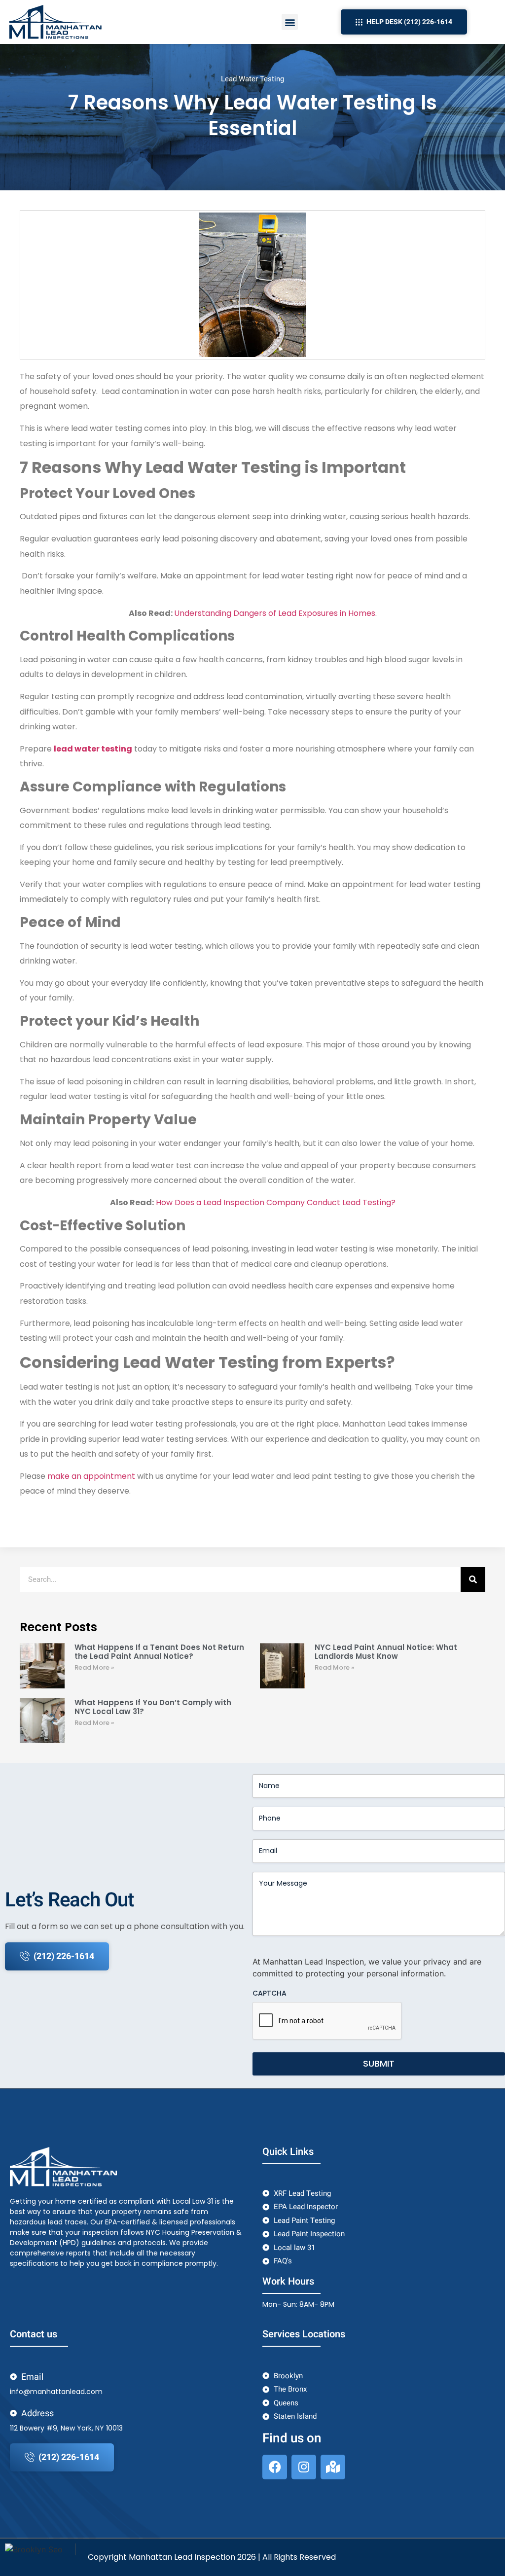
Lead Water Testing (252, 79)
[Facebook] (275, 2467)
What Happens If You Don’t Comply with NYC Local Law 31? (153, 1707)
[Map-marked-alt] (333, 2467)
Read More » (94, 1667)
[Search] (473, 1579)
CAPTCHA (270, 1993)
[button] (290, 22)
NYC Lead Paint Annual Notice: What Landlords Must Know (386, 1652)
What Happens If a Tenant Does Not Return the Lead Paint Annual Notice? (159, 1652)
